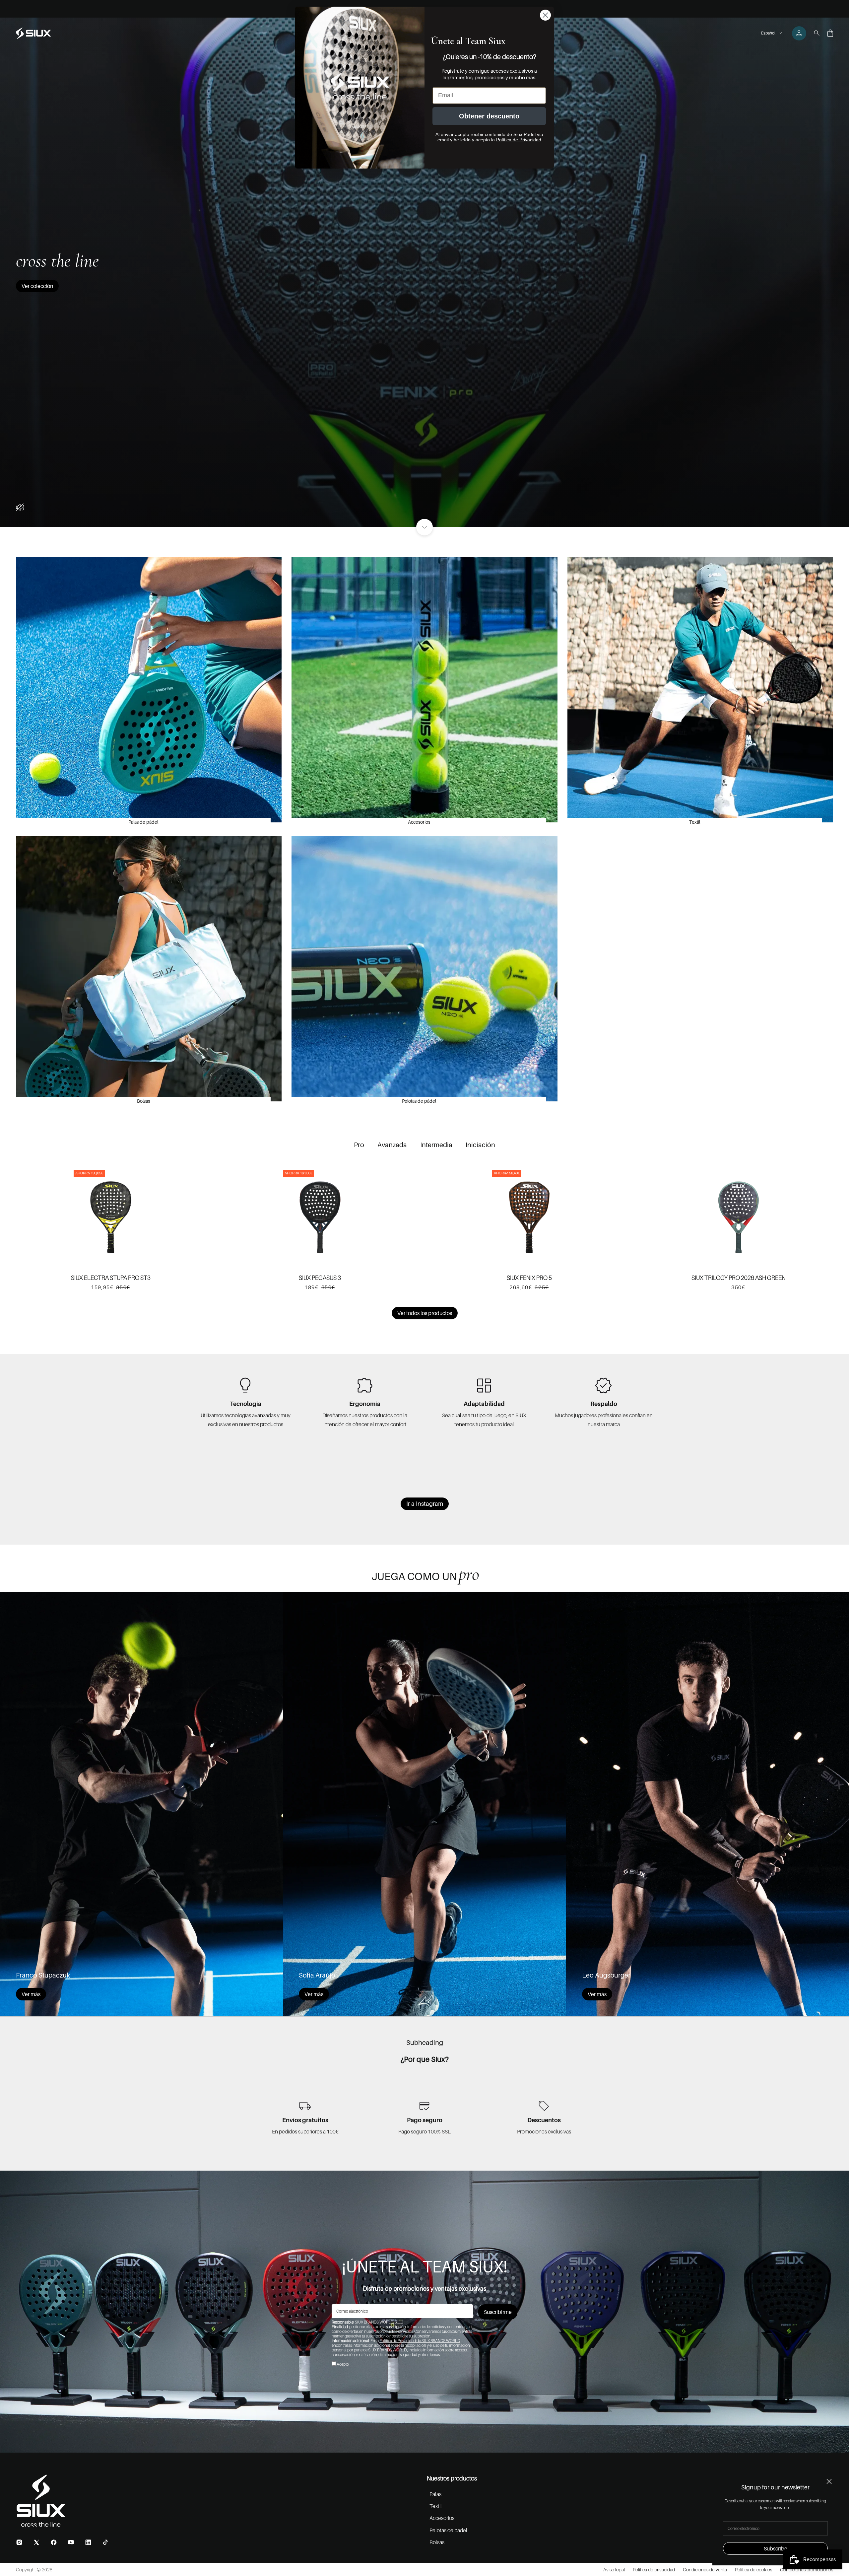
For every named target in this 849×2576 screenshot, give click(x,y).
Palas (435, 2494)
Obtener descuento (489, 116)
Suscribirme (498, 2312)
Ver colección (37, 286)
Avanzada (392, 1145)
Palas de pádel (143, 822)
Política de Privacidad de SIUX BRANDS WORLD (420, 2341)
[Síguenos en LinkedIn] (88, 2542)
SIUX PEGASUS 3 (320, 1278)
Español (768, 33)
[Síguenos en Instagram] (19, 2542)
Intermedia (436, 1145)
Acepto (343, 2364)
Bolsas (143, 1101)
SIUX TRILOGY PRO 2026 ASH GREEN (739, 1278)
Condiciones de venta (705, 2570)
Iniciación (480, 1145)
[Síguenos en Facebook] (54, 2542)
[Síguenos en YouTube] (71, 2542)
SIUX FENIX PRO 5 (529, 1278)
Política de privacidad (654, 2570)
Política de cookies (753, 2570)
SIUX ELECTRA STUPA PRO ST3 (111, 1278)
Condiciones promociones (807, 2570)
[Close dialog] (545, 15)
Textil (695, 822)
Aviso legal (614, 2570)
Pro (359, 1145)
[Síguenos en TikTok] (105, 2542)
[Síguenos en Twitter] (36, 2542)
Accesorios (419, 822)
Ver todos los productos (425, 1313)
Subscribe (776, 2548)
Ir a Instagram (425, 1504)
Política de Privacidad (519, 140)
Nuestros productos (452, 2478)
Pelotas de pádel (419, 1101)
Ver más (31, 1994)
